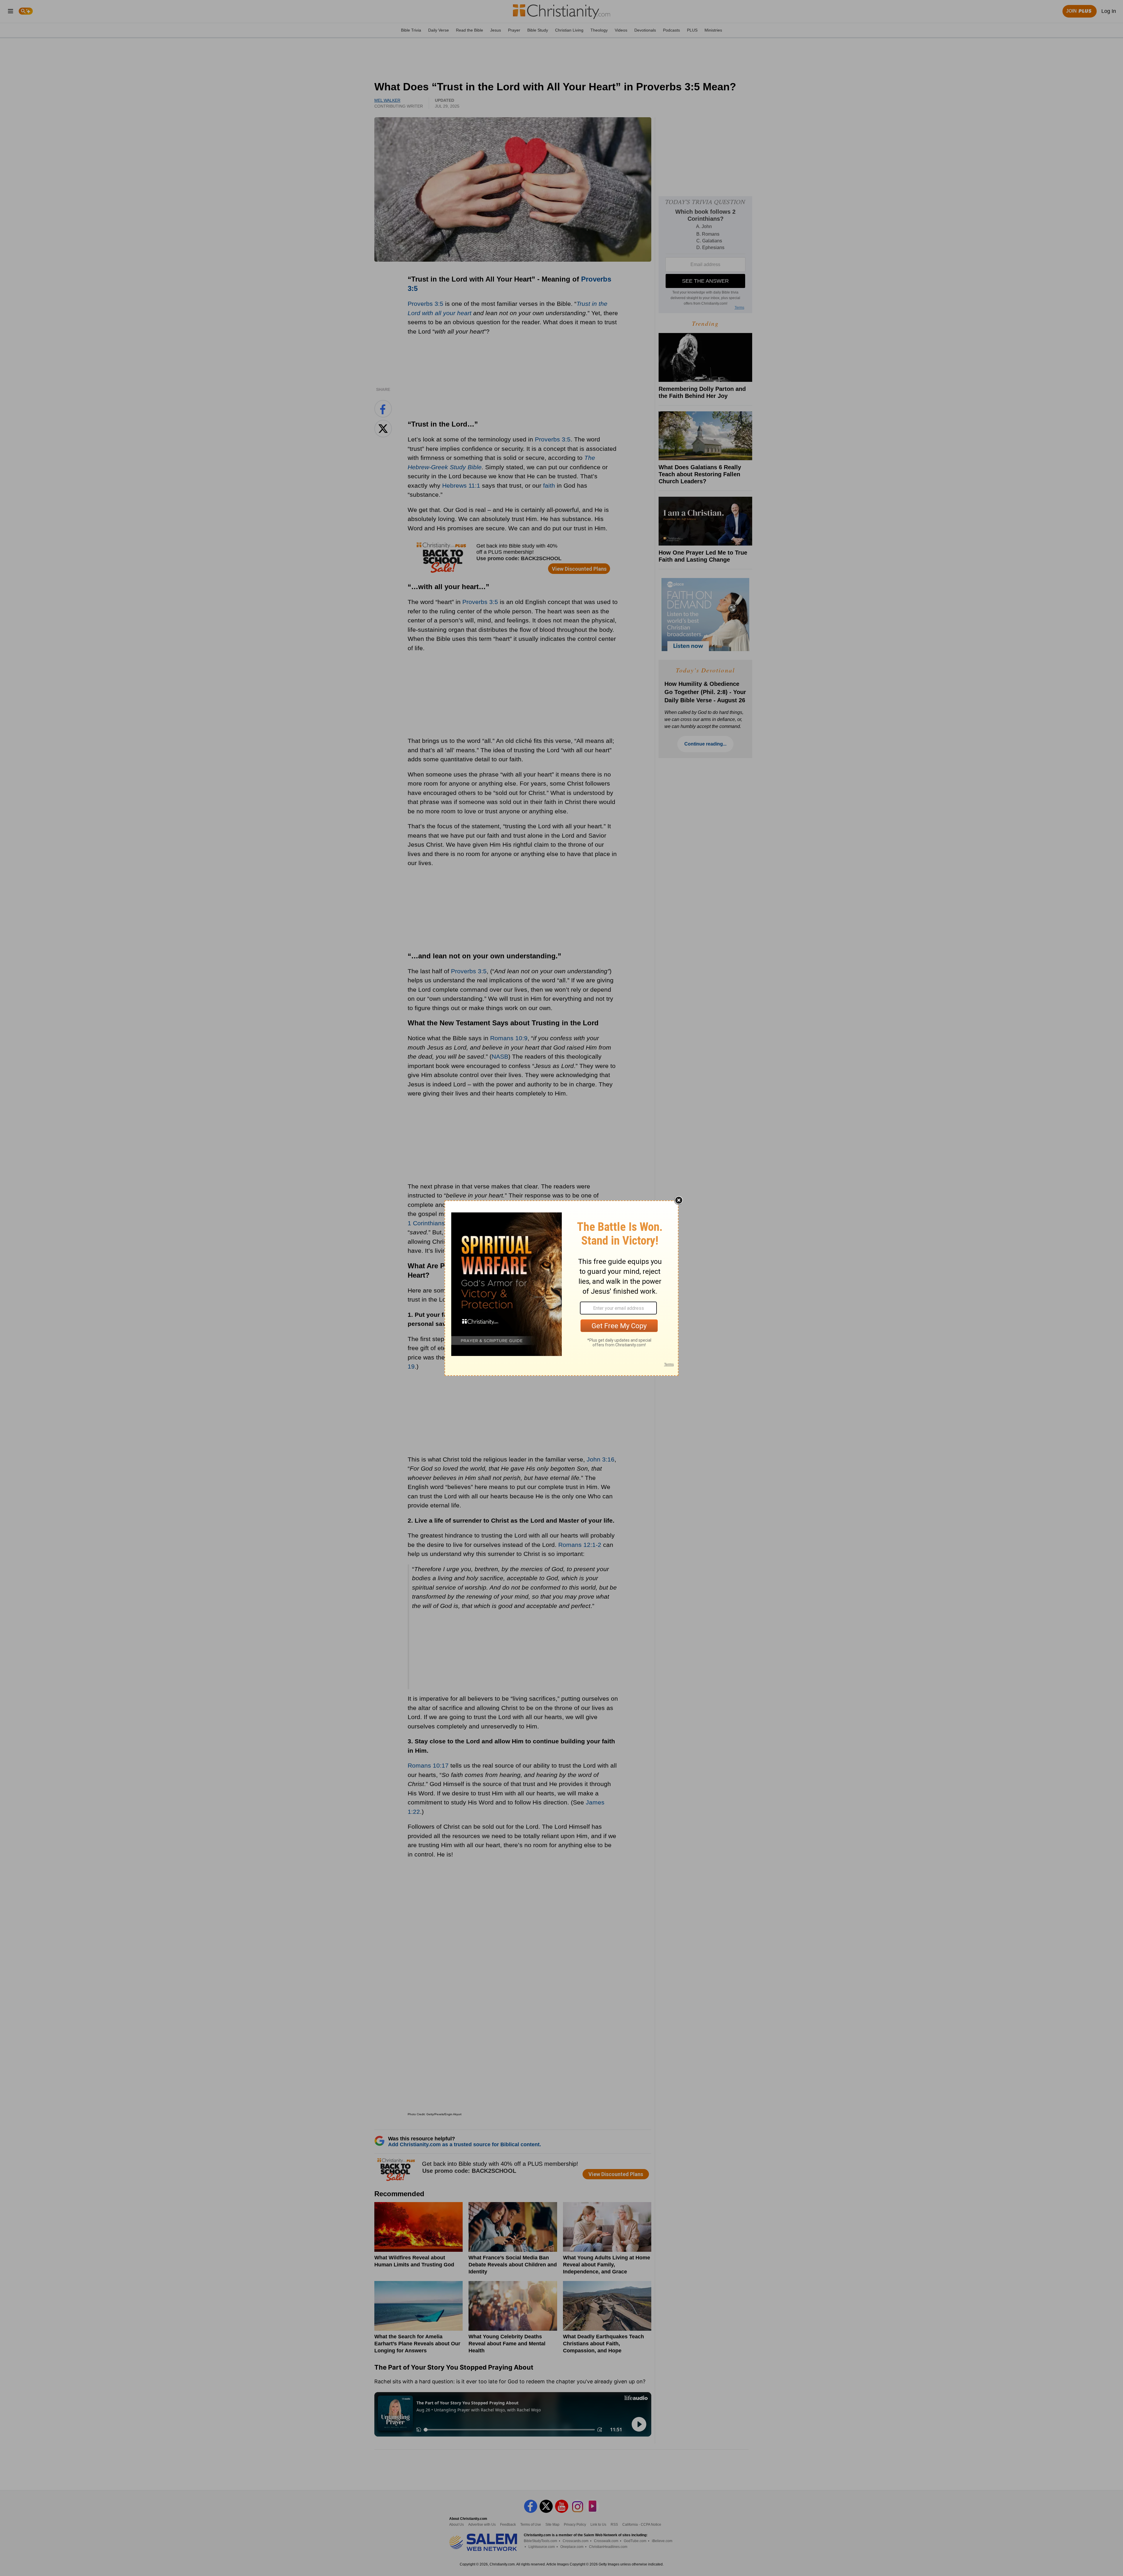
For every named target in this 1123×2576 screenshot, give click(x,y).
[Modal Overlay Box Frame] (561, 1288)
